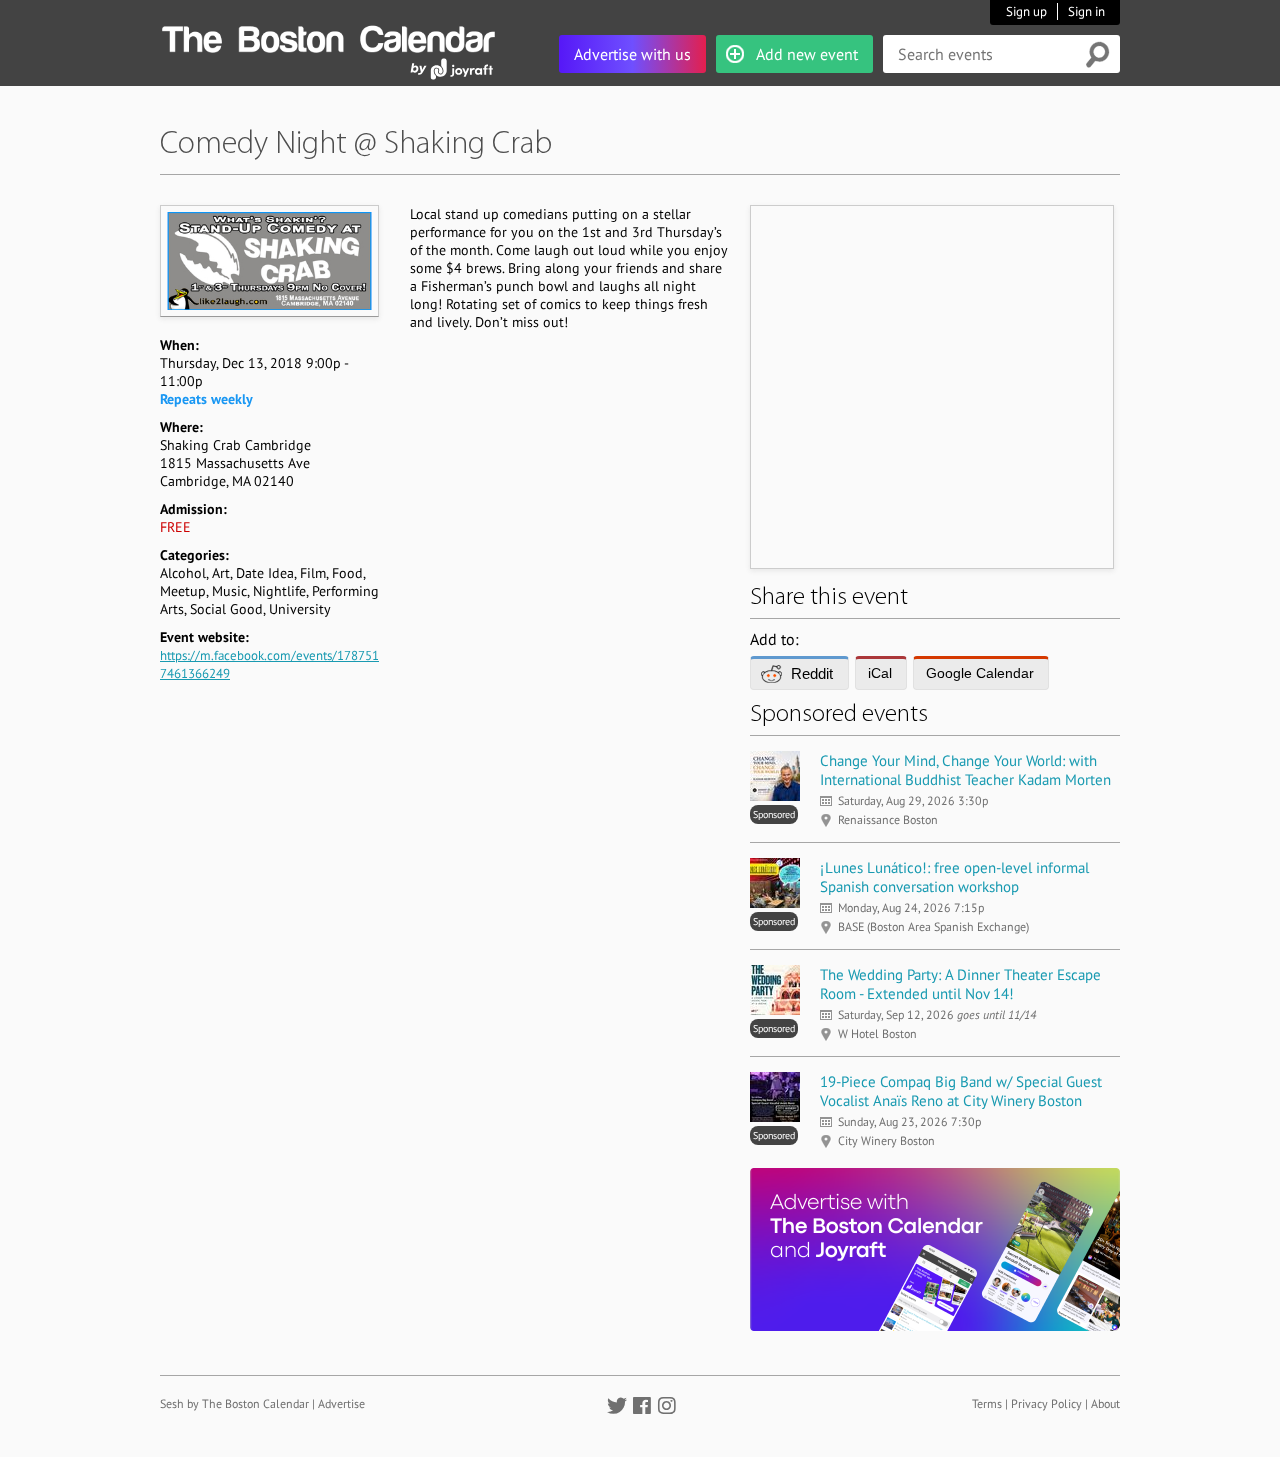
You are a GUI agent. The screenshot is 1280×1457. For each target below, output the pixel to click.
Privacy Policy (1046, 1403)
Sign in (1086, 11)
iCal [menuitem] (880, 673)
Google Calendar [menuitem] (980, 673)
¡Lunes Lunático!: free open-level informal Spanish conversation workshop (954, 877)
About (1105, 1403)
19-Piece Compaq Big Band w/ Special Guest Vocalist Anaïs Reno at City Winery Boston (961, 1091)
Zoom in (268, 260)
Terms (987, 1403)
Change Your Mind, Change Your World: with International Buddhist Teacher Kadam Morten (965, 770)
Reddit (812, 673)
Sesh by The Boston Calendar (234, 1403)
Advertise (341, 1403)
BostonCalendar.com (328, 36)
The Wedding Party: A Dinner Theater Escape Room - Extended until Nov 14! (960, 984)
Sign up (1026, 11)
